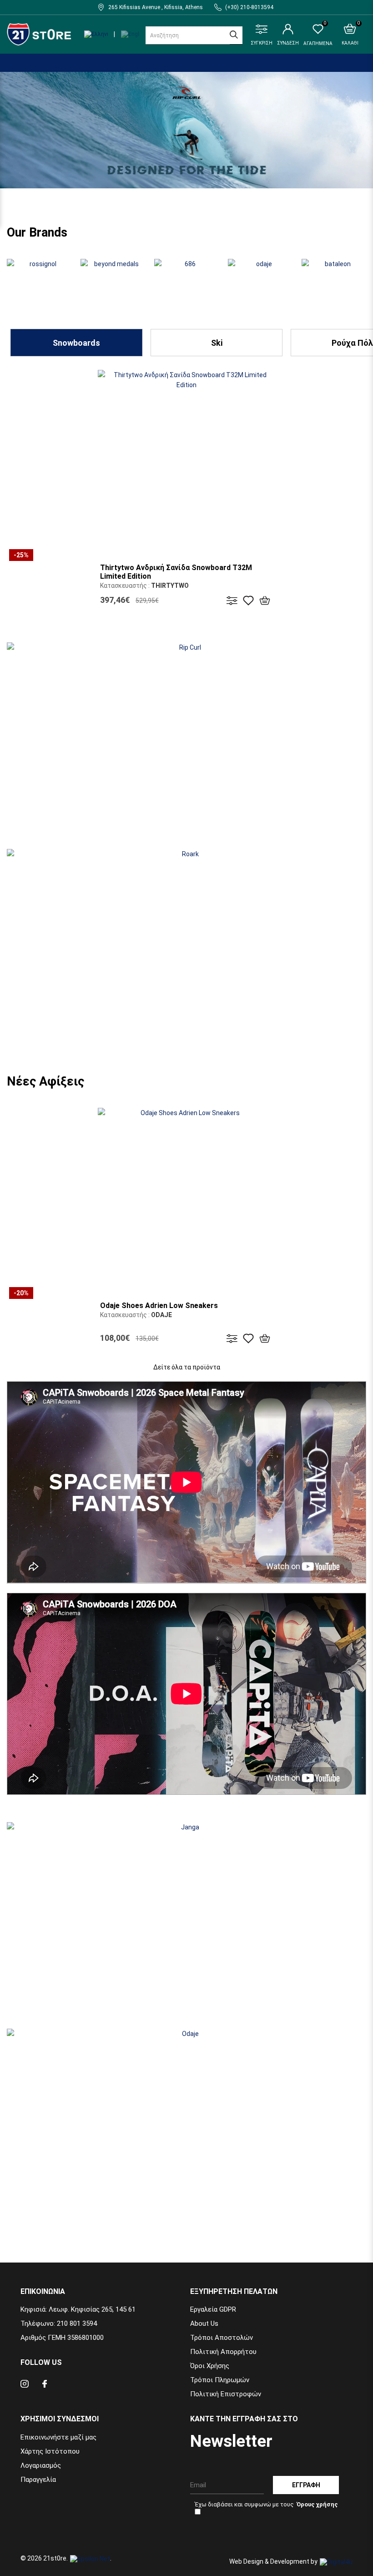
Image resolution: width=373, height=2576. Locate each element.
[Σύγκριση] (232, 600)
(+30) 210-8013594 (249, 7)
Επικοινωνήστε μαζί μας (58, 2437)
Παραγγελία (38, 2480)
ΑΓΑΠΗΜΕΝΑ (318, 35)
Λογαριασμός (41, 2465)
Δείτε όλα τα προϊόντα (187, 1367)
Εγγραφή (306, 2485)
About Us (204, 2323)
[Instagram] (25, 2385)
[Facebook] (45, 2385)
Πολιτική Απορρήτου (223, 2352)
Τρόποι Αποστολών (222, 2338)
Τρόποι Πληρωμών (220, 2380)
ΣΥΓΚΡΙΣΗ (262, 43)
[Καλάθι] (265, 600)
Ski (217, 343)
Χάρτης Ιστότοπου (50, 2451)
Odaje (161, 1315)
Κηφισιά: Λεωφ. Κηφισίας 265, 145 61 (78, 2309)
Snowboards (76, 343)
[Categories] (8, 56)
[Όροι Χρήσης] (317, 2504)
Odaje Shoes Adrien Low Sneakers (159, 1306)
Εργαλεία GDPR (213, 2309)
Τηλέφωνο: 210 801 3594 (59, 2323)
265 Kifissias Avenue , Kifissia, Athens (156, 7)
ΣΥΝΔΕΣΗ (288, 43)
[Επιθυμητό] (248, 600)
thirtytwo (170, 586)
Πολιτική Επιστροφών (226, 2394)
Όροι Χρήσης (210, 2366)
